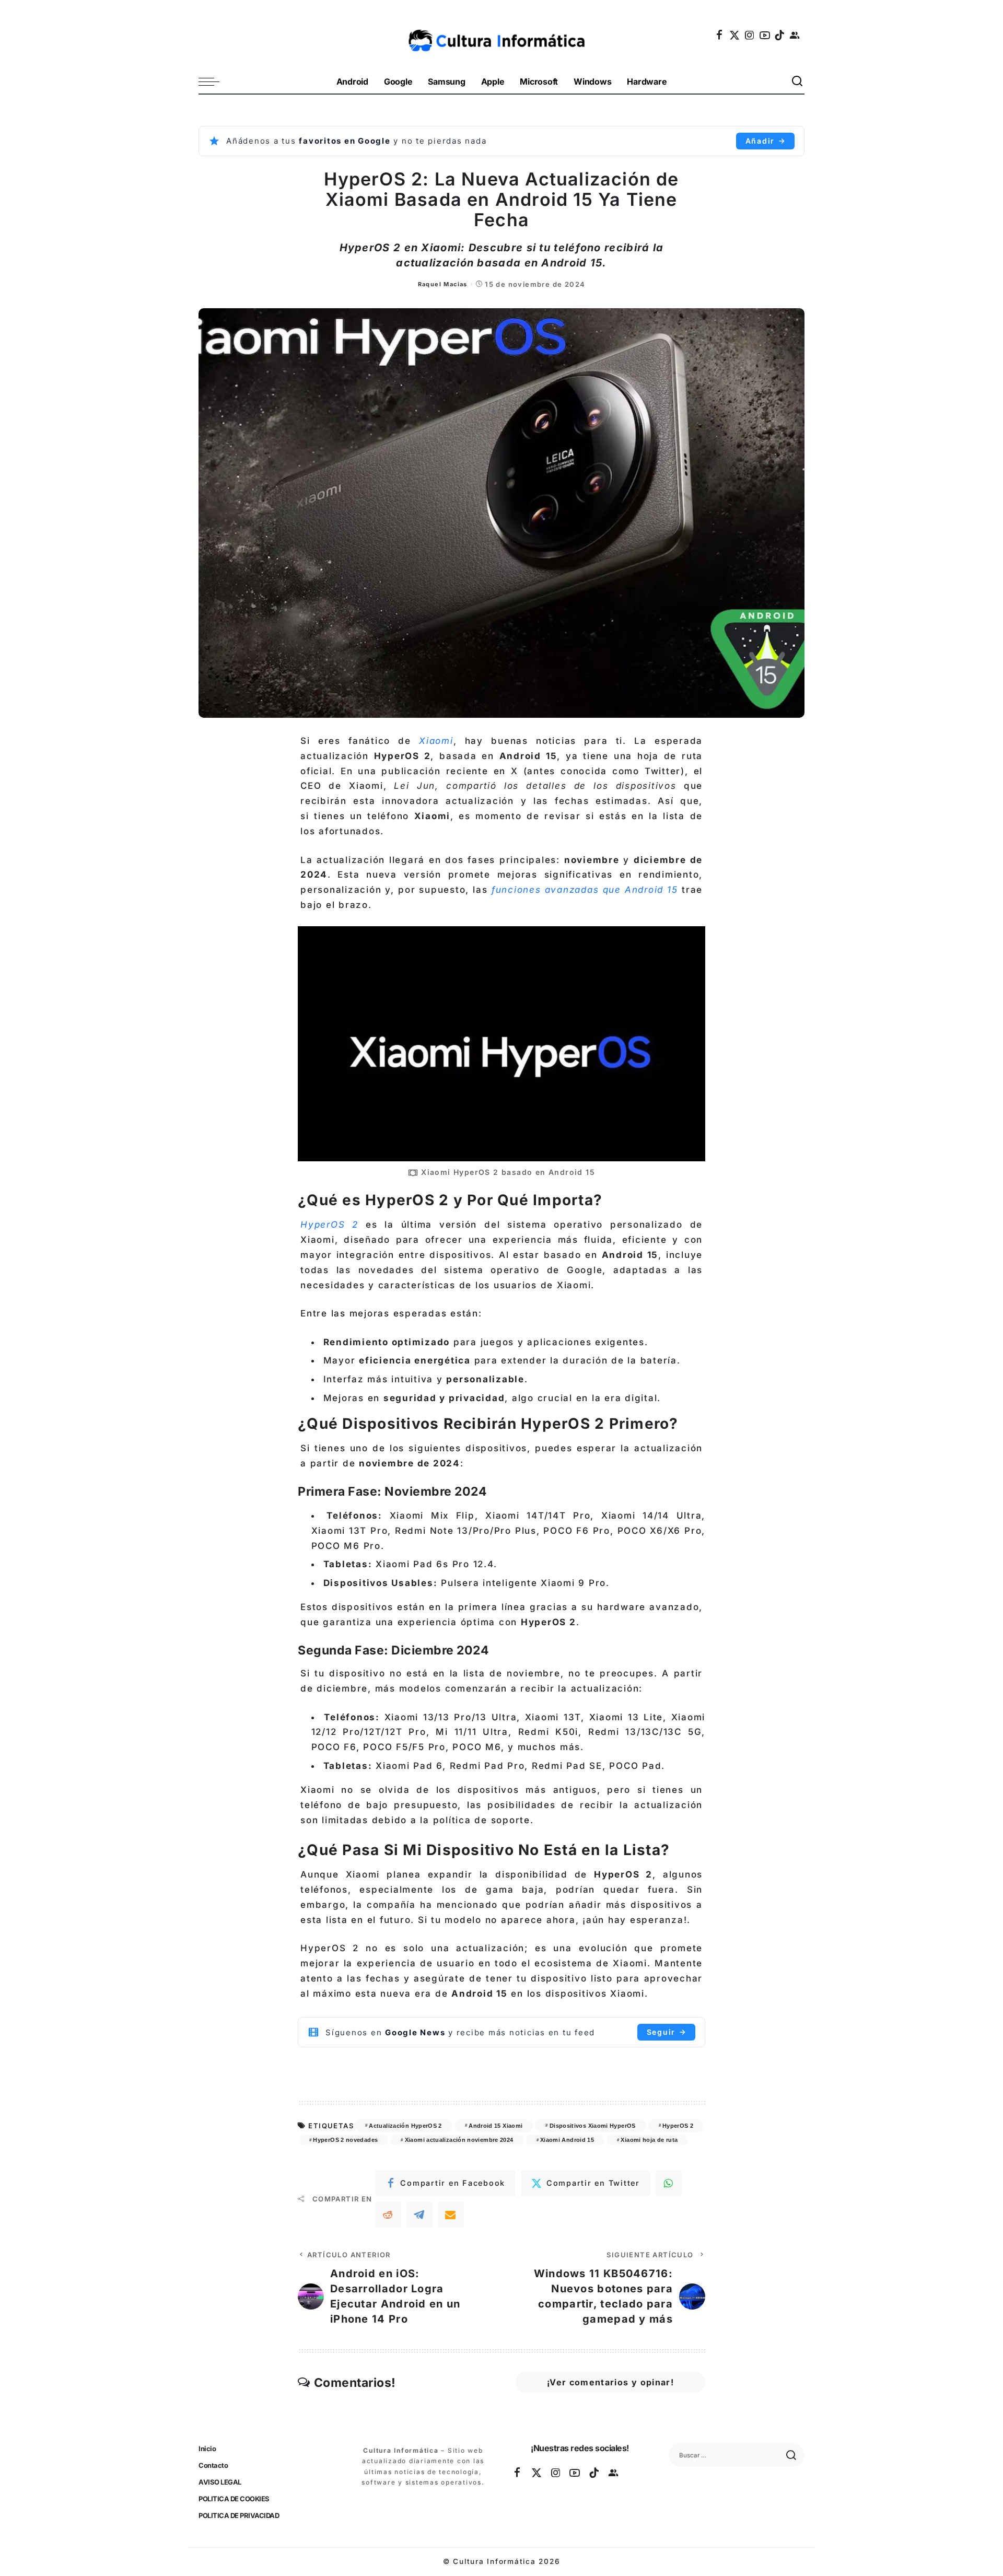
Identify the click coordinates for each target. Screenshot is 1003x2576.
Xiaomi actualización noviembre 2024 (459, 2140)
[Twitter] (735, 35)
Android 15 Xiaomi (495, 2126)
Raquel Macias (443, 284)
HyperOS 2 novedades (345, 2140)
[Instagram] (750, 35)
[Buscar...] (798, 82)
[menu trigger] (214, 82)
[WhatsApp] (669, 2183)
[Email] (451, 2214)
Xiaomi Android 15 (567, 2140)
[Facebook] (720, 35)
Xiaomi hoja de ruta (649, 2140)
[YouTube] (765, 35)
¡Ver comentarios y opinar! (610, 2382)
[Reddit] (388, 2214)
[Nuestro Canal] (795, 35)
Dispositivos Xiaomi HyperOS (593, 2126)
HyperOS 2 (678, 2126)
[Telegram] (419, 2214)
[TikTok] (780, 35)
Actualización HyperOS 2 (405, 2126)
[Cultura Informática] (502, 35)
